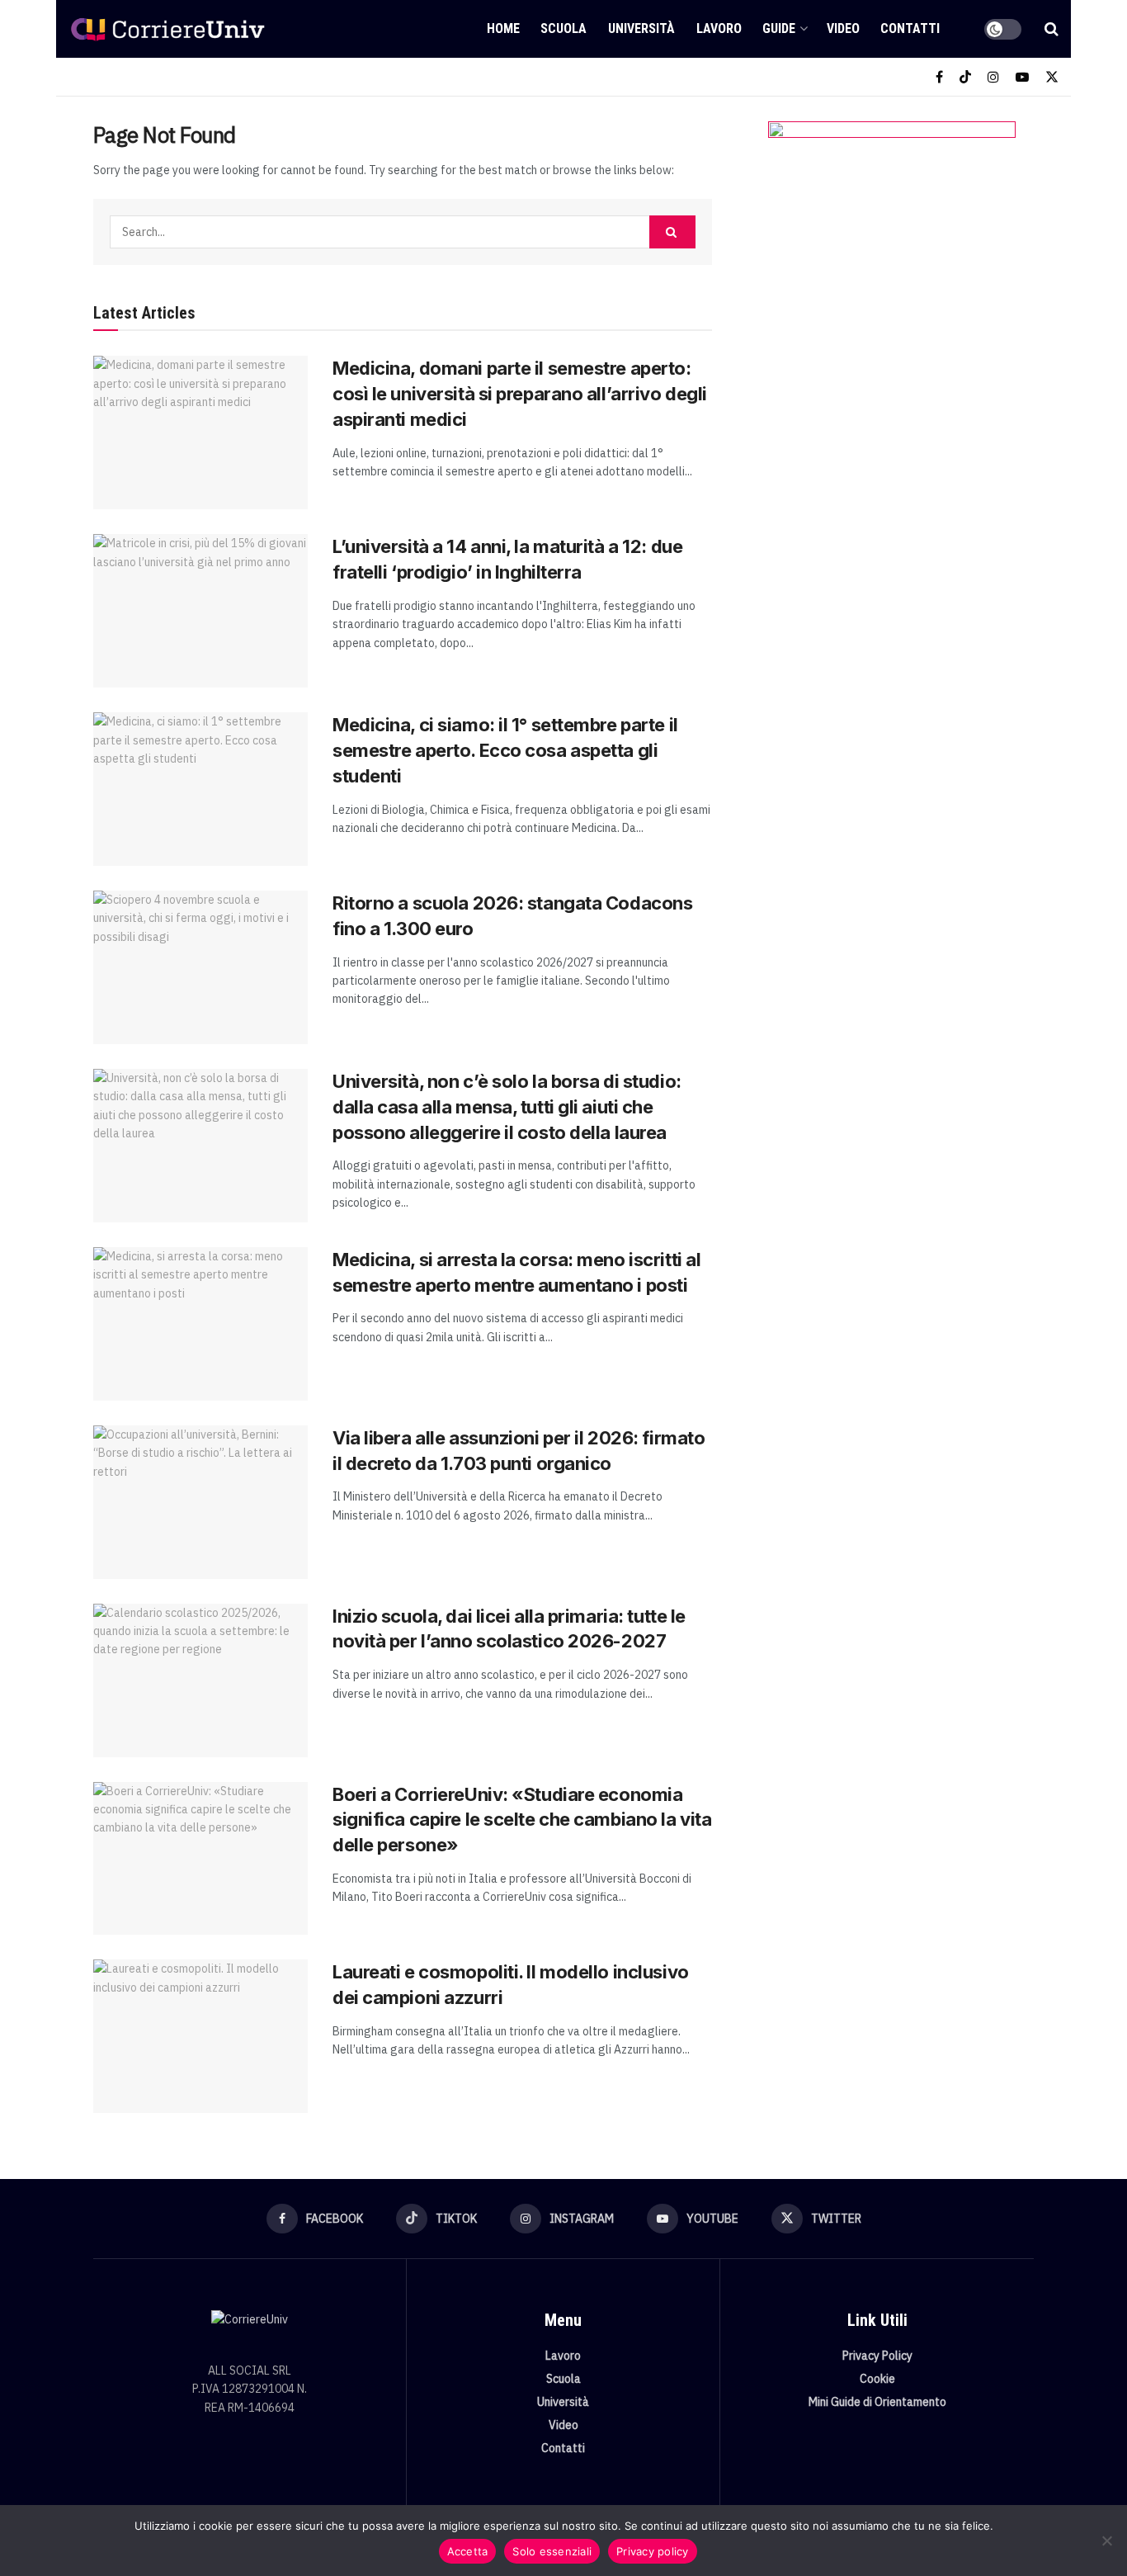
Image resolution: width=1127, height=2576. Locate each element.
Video (843, 28)
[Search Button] (1052, 29)
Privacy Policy (877, 2356)
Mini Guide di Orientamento (877, 2402)
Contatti (910, 28)
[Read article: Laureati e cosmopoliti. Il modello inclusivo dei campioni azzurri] (200, 2036)
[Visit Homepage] (167, 29)
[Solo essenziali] (1106, 2541)
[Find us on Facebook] (939, 77)
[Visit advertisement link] (891, 286)
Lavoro (719, 28)
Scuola (563, 28)
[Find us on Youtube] (1022, 77)
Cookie (877, 2379)
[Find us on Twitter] (1052, 77)
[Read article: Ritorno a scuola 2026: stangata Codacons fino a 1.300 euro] (200, 967)
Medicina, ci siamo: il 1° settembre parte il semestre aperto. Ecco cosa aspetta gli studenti (505, 750)
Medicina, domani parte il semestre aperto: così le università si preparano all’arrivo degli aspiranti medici (520, 394)
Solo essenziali (552, 2551)
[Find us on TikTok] (965, 77)
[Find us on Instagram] (993, 77)
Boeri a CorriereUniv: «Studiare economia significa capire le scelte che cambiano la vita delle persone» (522, 1820)
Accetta (468, 2551)
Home (503, 28)
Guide (779, 28)
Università (641, 28)
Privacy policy (653, 2551)
